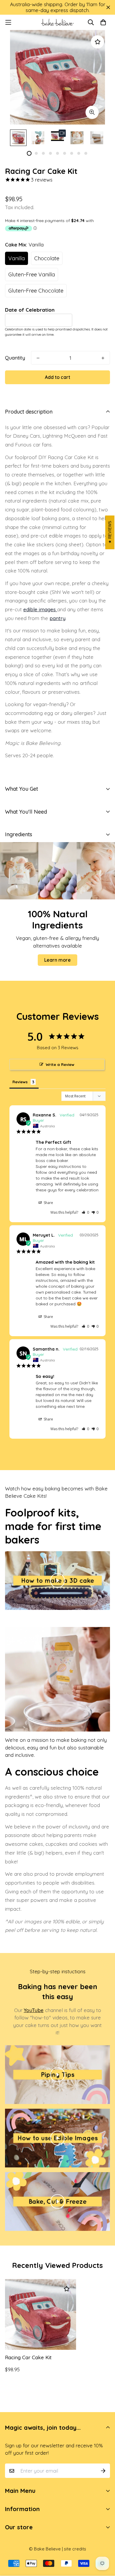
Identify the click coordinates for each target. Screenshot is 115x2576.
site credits (75, 2549)
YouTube (34, 2010)
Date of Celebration (30, 310)
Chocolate (47, 258)
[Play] (57, 1581)
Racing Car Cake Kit (28, 2357)
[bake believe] (57, 22)
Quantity (15, 358)
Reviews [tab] (20, 1082)
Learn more (57, 960)
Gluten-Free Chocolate (36, 291)
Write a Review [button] (60, 1064)
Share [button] (48, 1203)
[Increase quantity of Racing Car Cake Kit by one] (103, 358)
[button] (85, 1212)
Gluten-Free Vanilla (32, 274)
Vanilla (17, 258)
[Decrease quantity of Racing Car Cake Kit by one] (38, 358)
